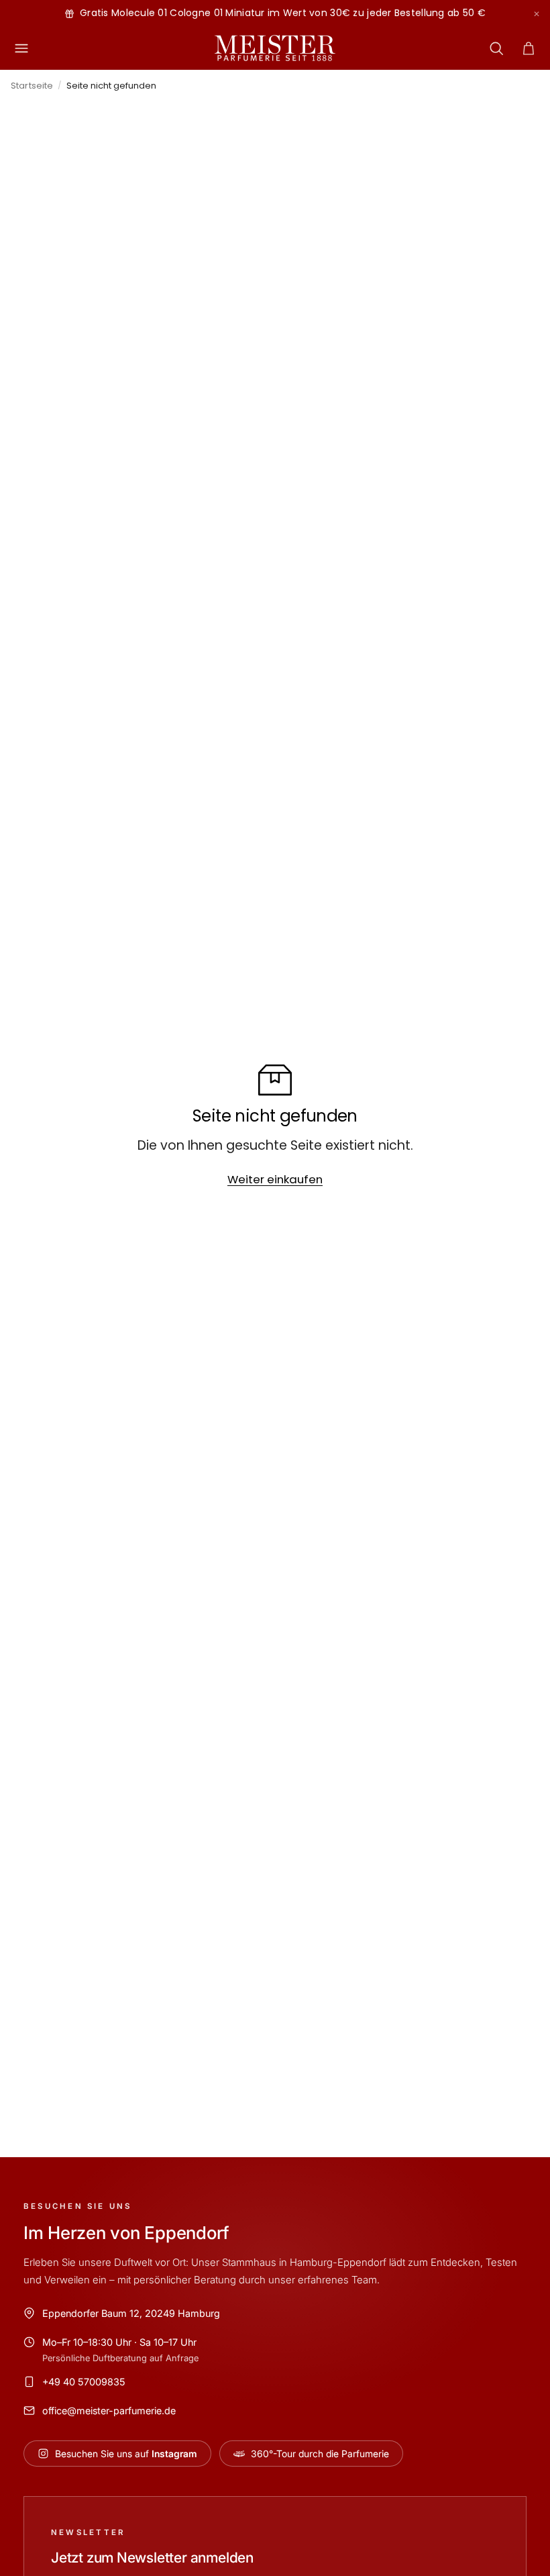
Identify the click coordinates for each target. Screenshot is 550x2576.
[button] (529, 48)
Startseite (32, 86)
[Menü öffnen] (21, 48)
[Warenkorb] (529, 48)
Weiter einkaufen (275, 1179)
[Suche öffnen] (496, 48)
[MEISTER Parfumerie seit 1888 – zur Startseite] (275, 48)
